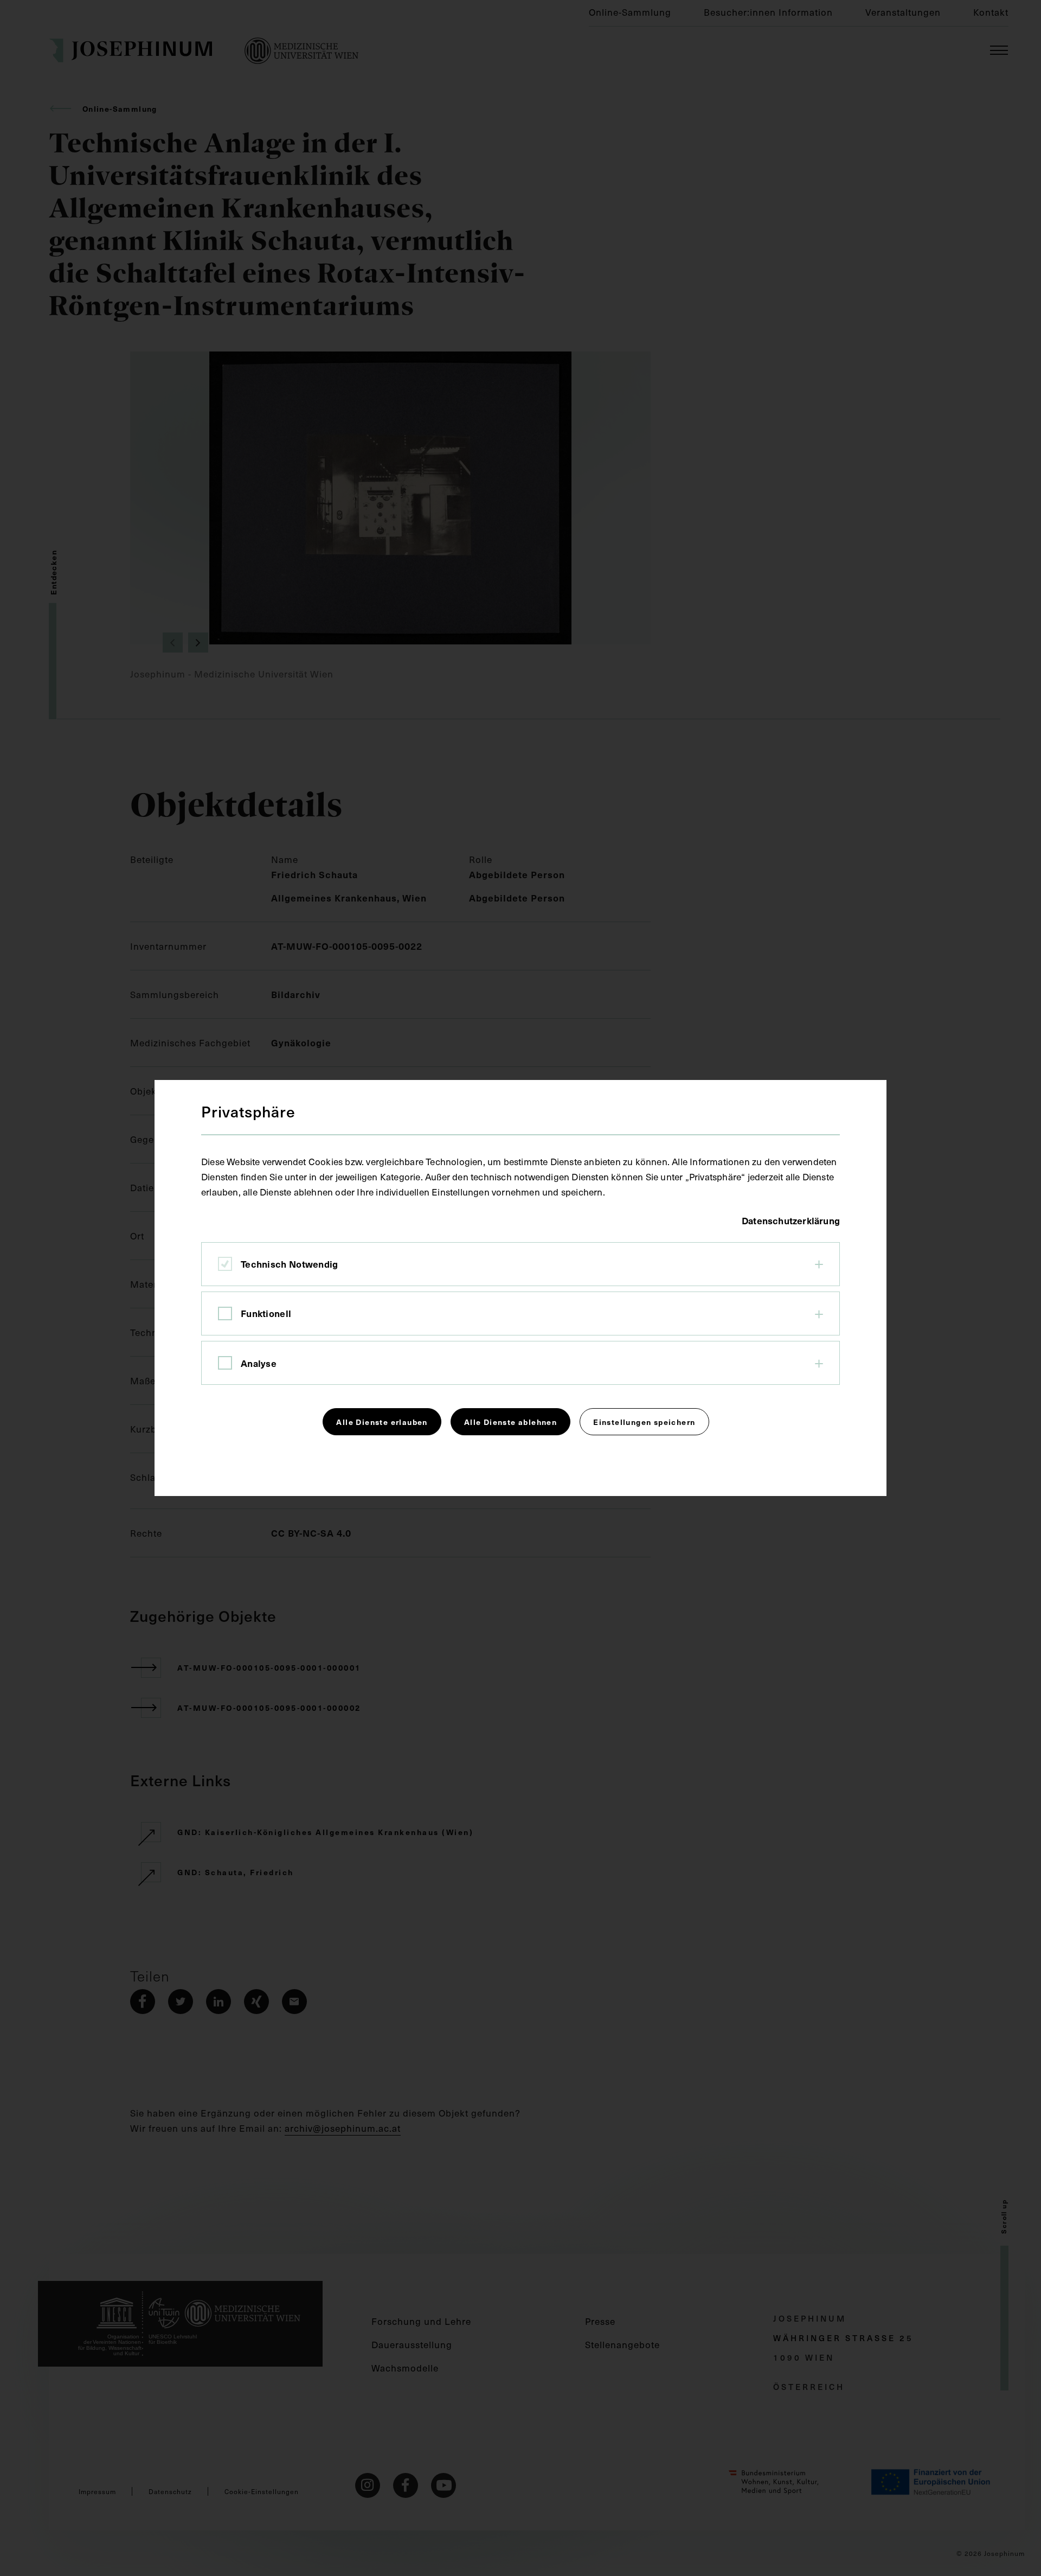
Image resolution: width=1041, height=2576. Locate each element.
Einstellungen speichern (644, 1422)
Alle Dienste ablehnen (510, 1422)
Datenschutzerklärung (791, 1220)
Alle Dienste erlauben (382, 1422)
